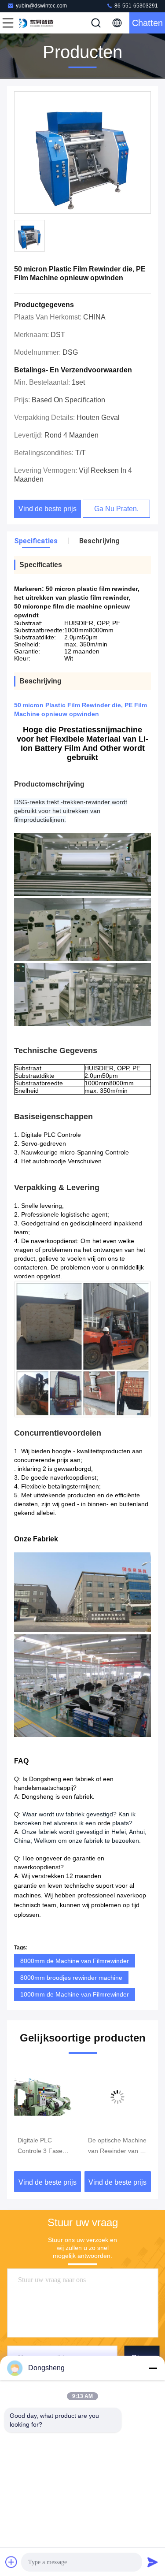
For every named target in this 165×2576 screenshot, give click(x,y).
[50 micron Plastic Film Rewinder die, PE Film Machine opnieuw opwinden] (82, 153)
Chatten (147, 23)
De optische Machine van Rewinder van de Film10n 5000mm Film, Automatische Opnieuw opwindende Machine (118, 2146)
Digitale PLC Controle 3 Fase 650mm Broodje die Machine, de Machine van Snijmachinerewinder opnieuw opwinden (47, 2146)
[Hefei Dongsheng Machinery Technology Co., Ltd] (37, 23)
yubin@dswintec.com (41, 6)
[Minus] (153, 2368)
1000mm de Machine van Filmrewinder (75, 1994)
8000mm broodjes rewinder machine (71, 1978)
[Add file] (11, 2562)
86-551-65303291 (136, 6)
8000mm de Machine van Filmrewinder (75, 1961)
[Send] (153, 2562)
